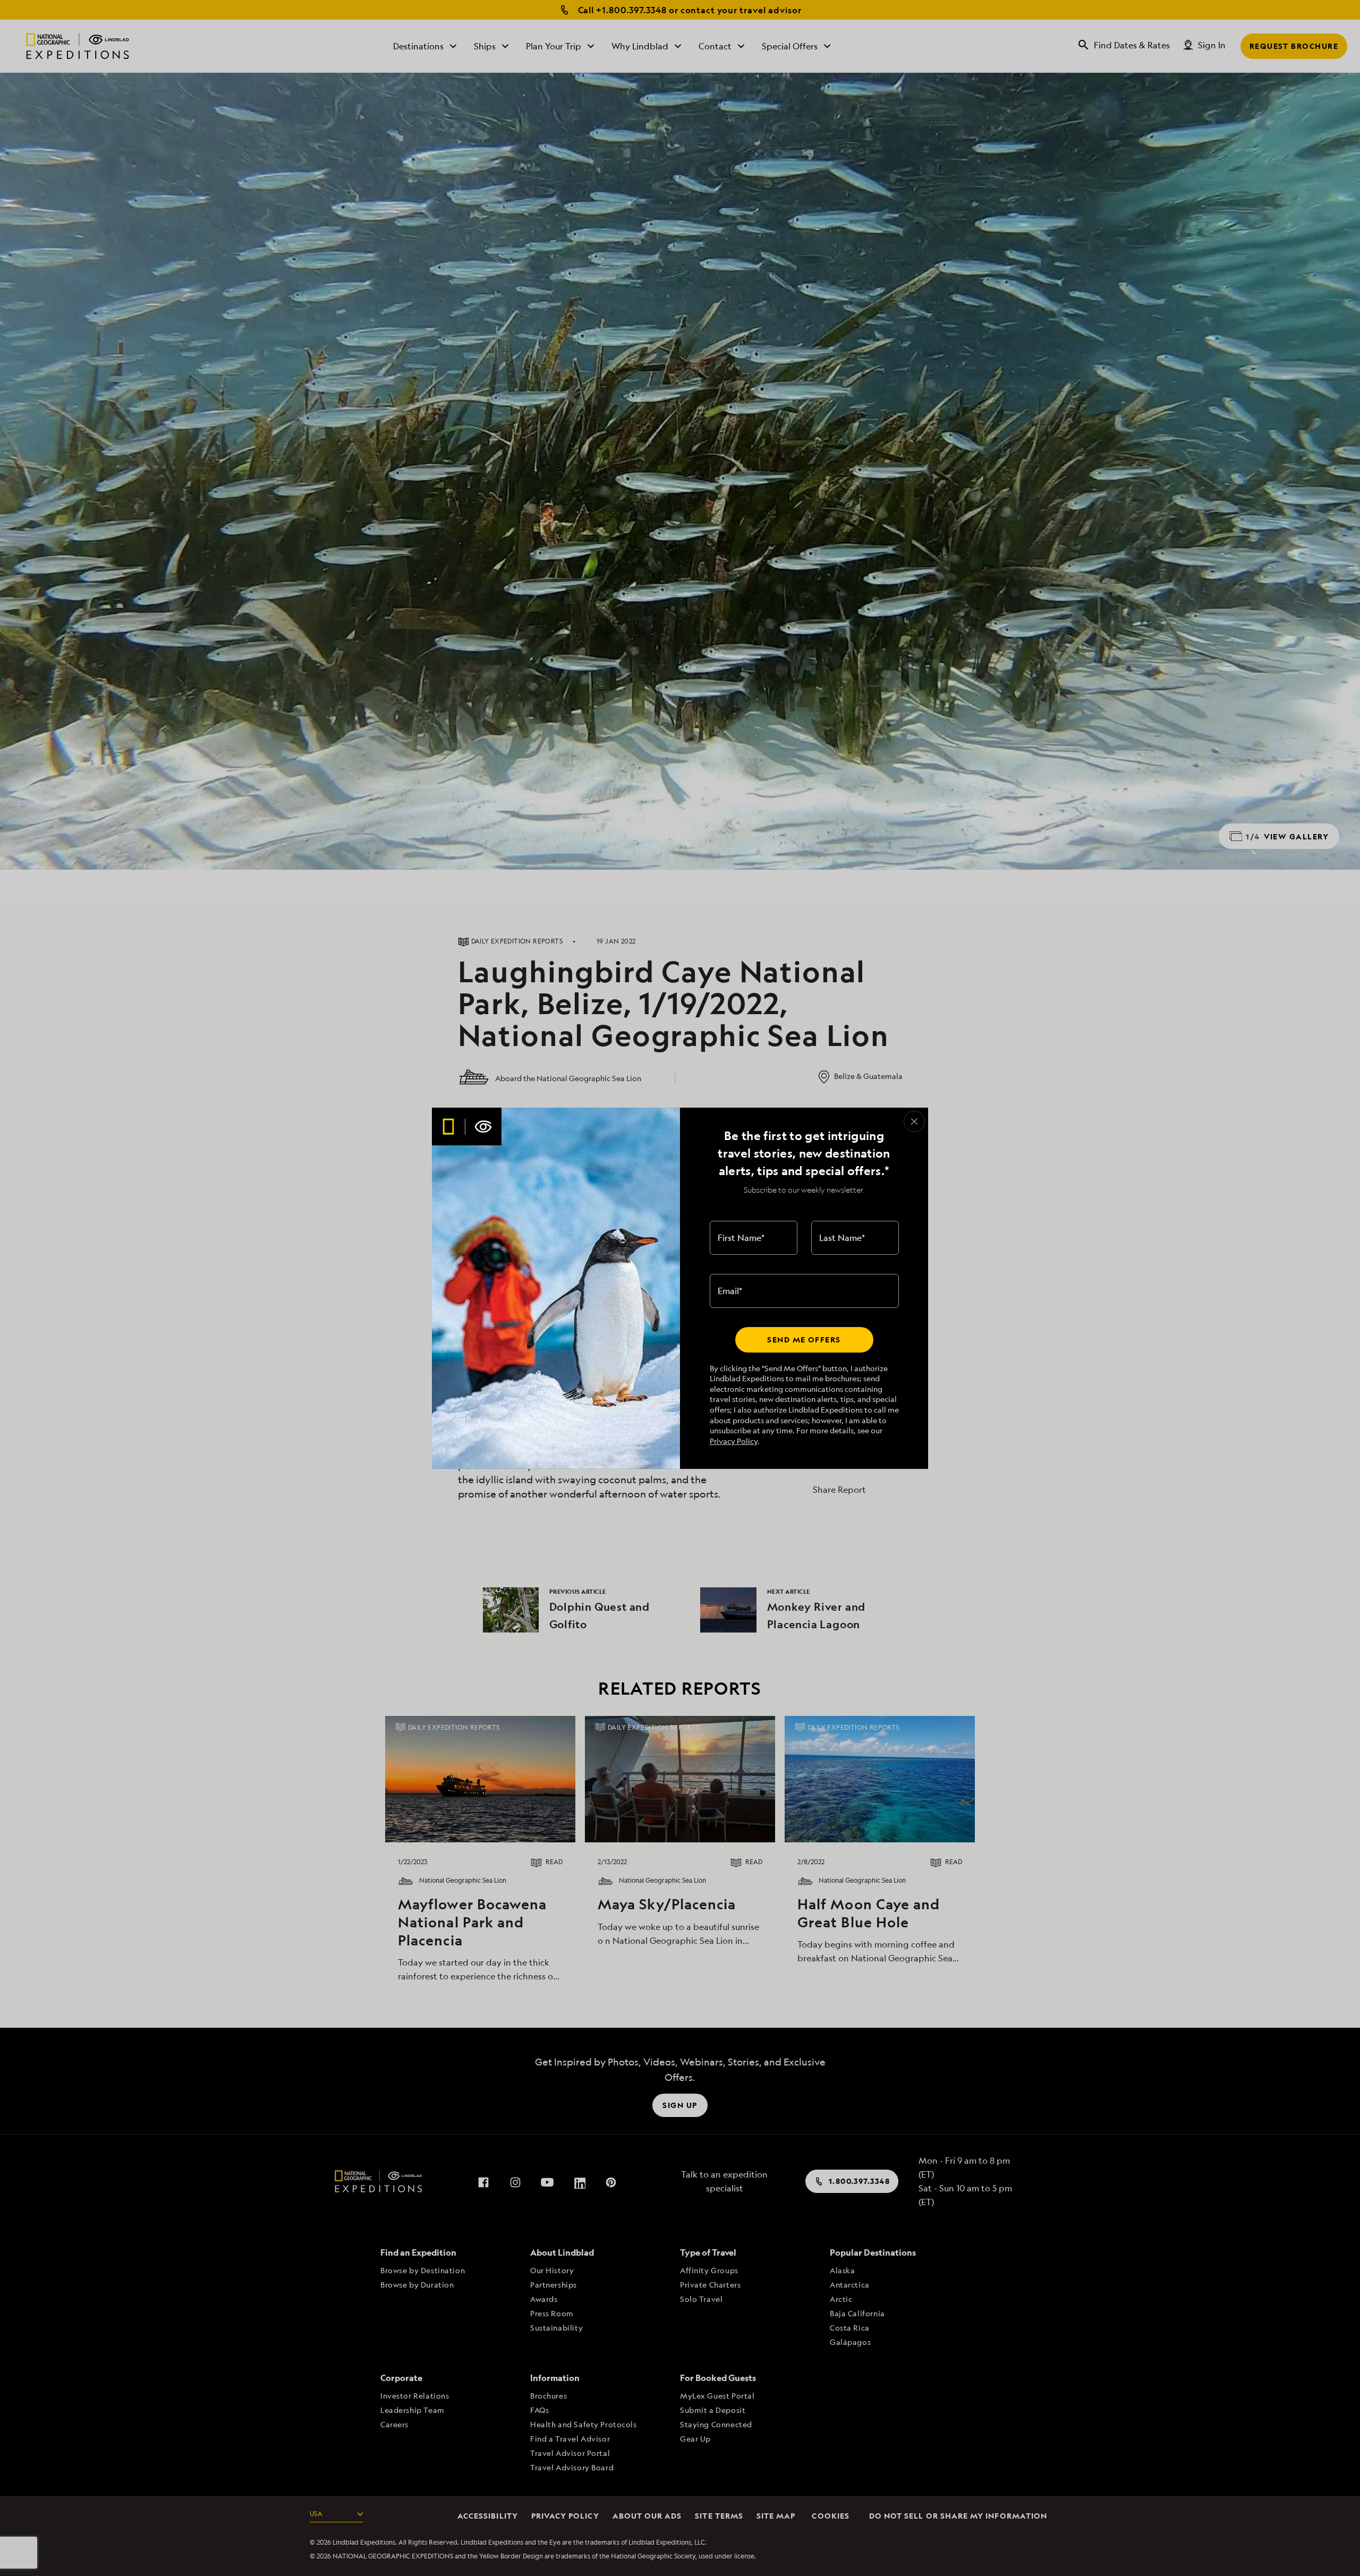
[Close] (914, 1121)
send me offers (804, 1340)
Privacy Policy (734, 1441)
